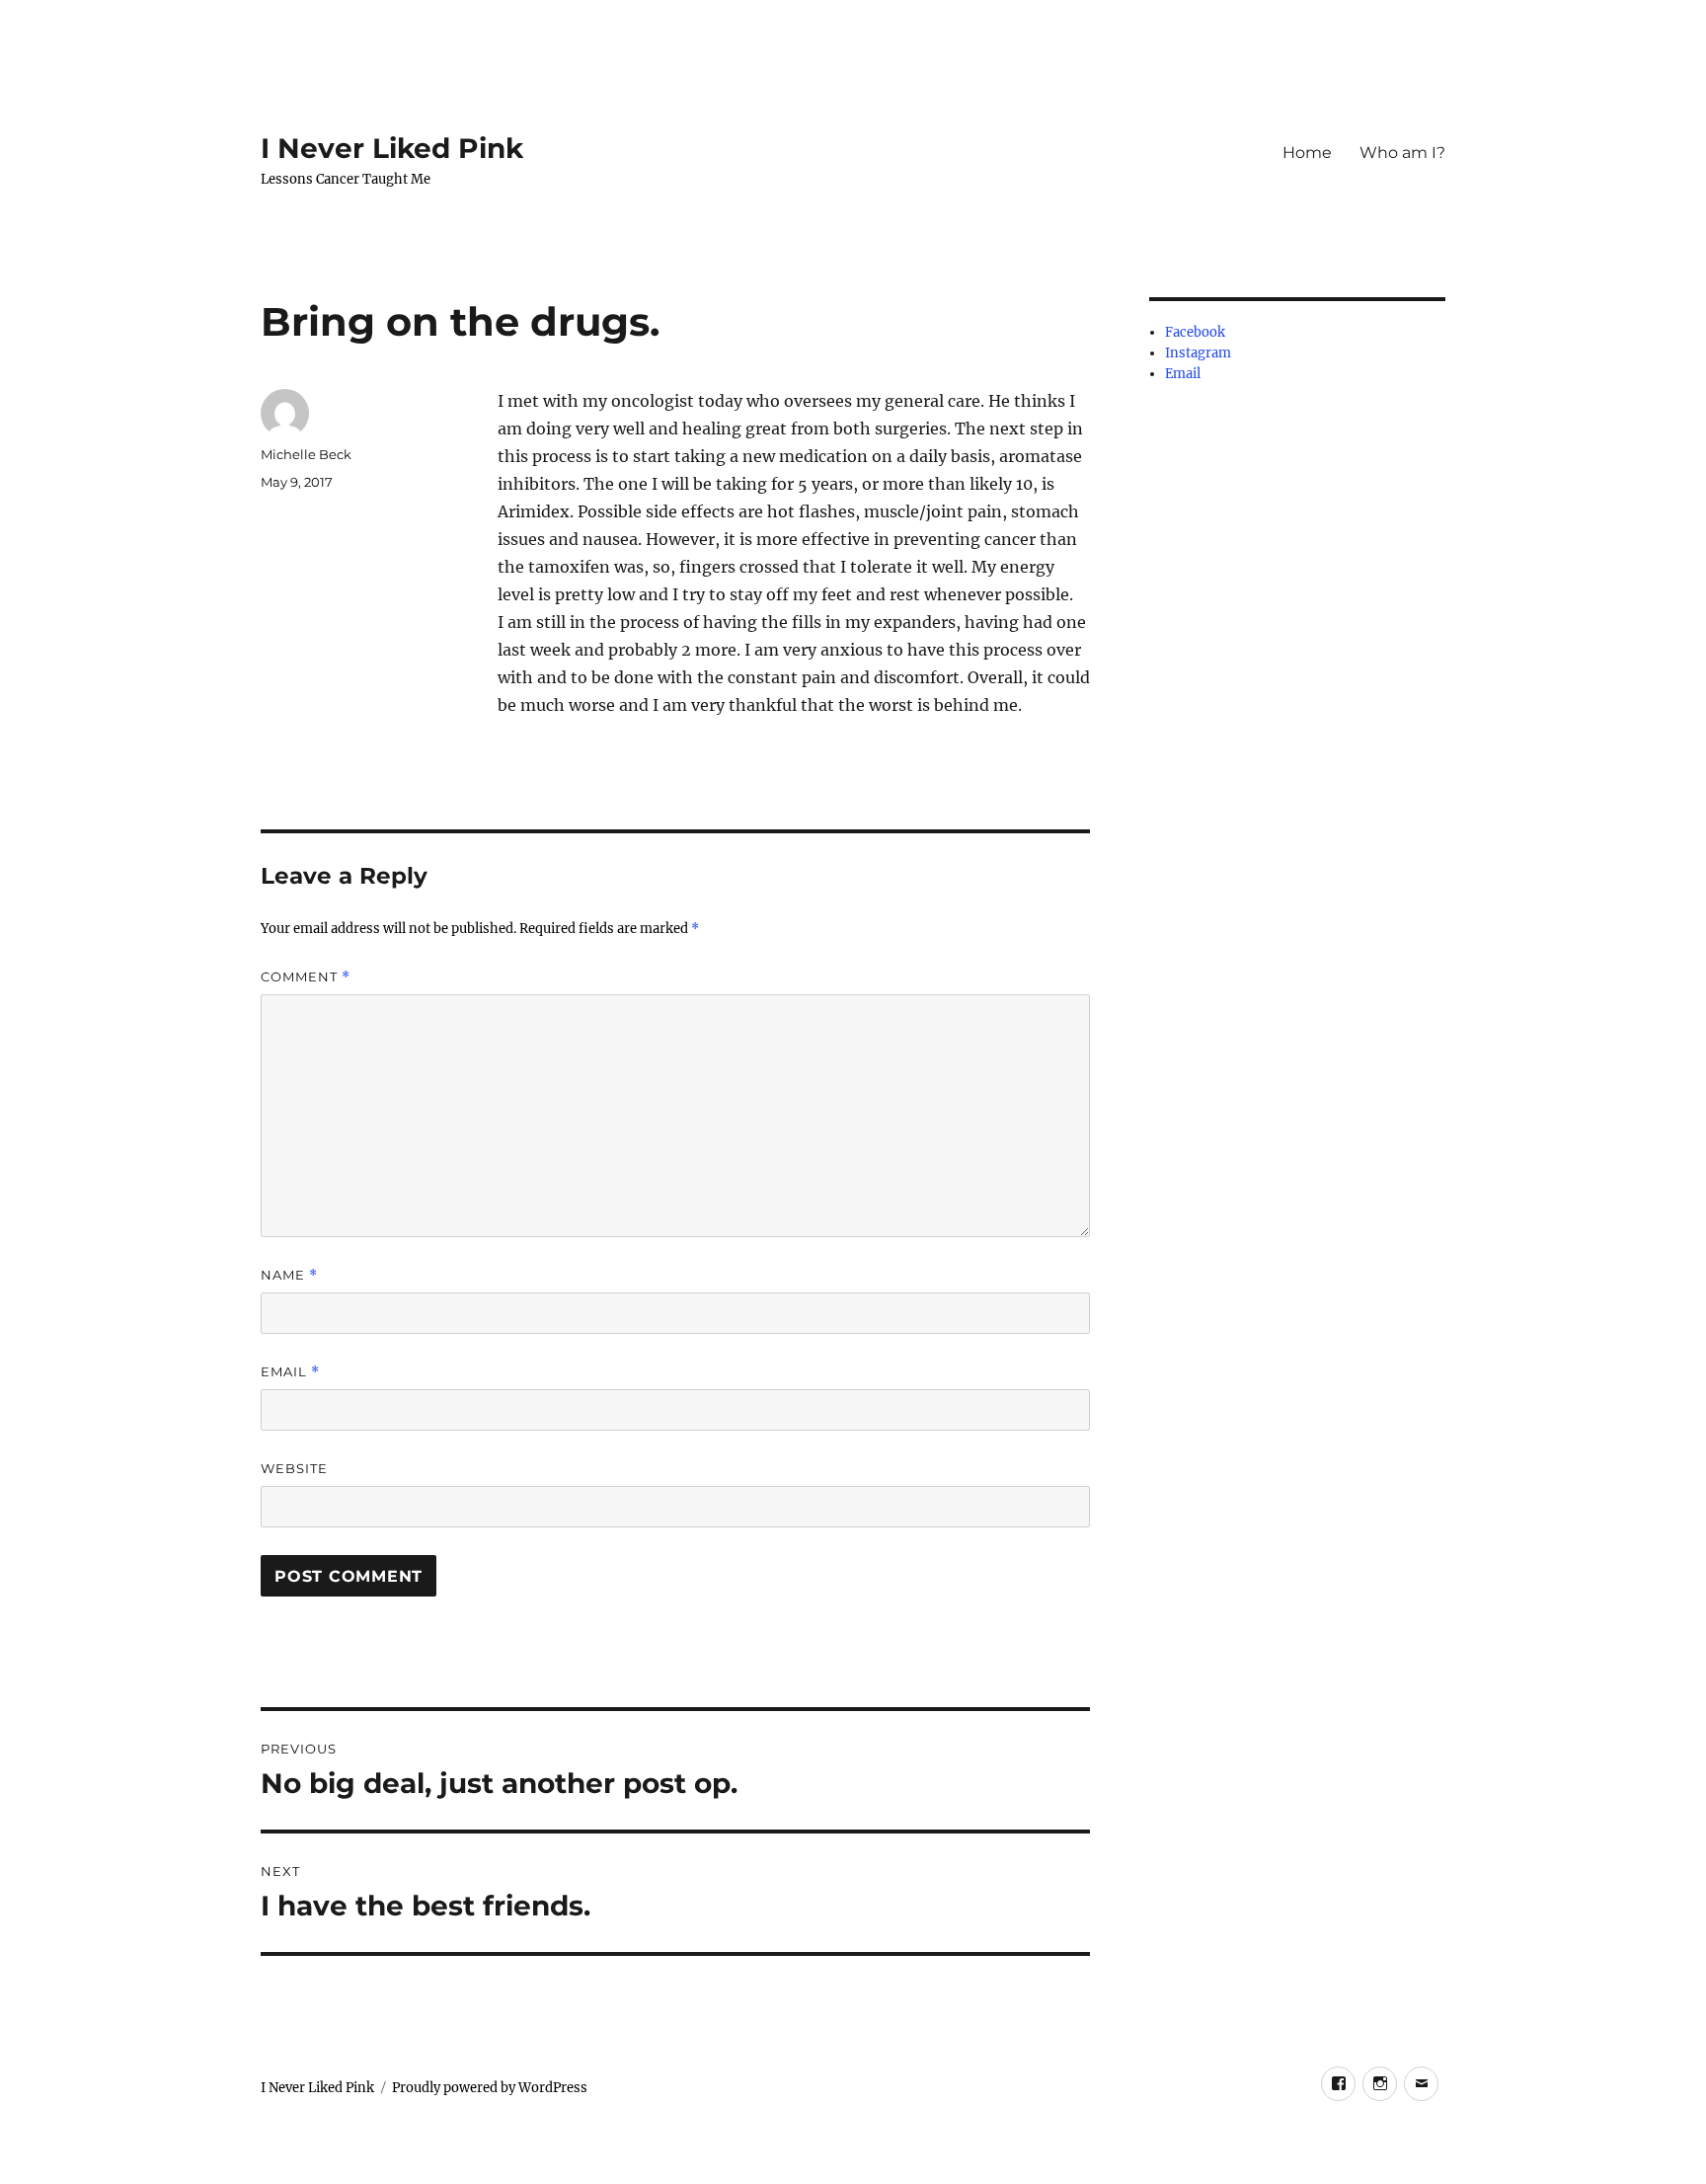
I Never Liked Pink (392, 148)
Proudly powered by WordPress (490, 2088)
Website (294, 1468)
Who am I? (1402, 153)
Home (1307, 153)
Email (290, 1372)
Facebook (1195, 332)
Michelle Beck (306, 454)
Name (289, 1275)
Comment (306, 977)
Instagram (1198, 353)
